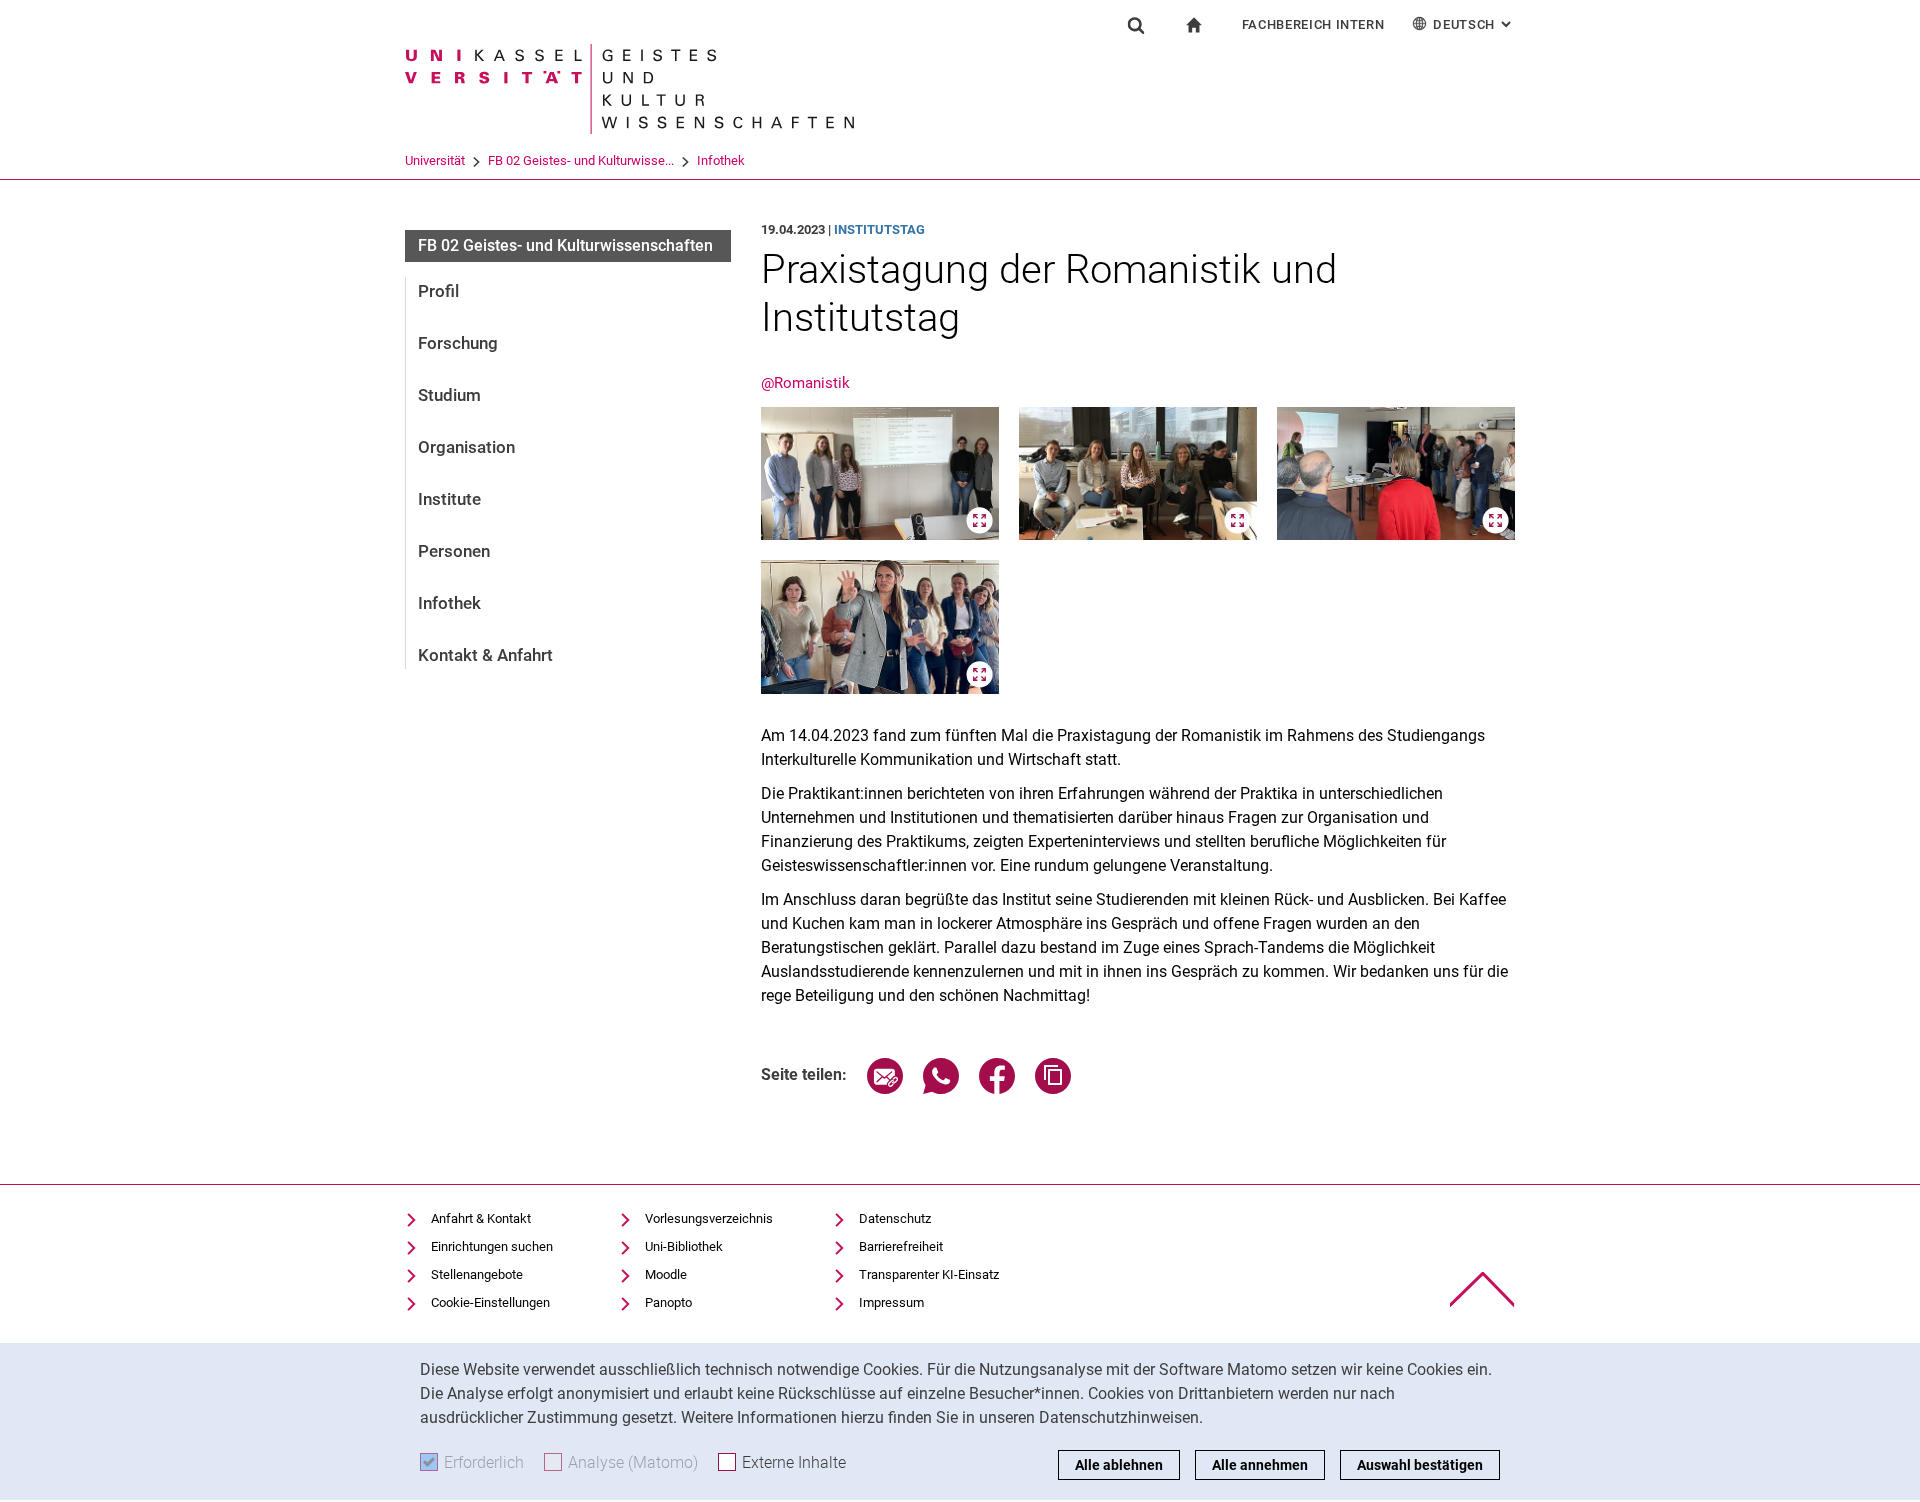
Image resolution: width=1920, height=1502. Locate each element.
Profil (438, 291)
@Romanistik (805, 383)
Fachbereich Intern (1313, 24)
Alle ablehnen (1119, 1465)
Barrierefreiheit (901, 1246)
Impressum (891, 1302)
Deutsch (1474, 24)
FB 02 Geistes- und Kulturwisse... (581, 160)
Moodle (666, 1274)
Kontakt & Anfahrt (485, 655)
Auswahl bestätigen (1420, 1465)
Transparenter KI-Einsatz (929, 1274)
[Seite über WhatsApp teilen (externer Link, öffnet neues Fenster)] (941, 1088)
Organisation (466, 447)
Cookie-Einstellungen (490, 1302)
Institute (449, 499)
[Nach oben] (1482, 1289)
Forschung (458, 343)
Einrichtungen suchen (492, 1246)
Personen (454, 551)
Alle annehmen (1260, 1465)
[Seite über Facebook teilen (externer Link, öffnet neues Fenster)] (997, 1088)
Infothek (721, 160)
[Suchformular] (1136, 25)
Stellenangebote (477, 1274)
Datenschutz (895, 1218)
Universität (435, 160)
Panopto (668, 1302)
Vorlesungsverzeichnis (709, 1218)
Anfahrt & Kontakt (481, 1218)
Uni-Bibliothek (684, 1246)
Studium (449, 395)
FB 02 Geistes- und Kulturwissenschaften (565, 245)
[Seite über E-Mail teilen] (885, 1088)
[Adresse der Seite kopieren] (1053, 1088)
